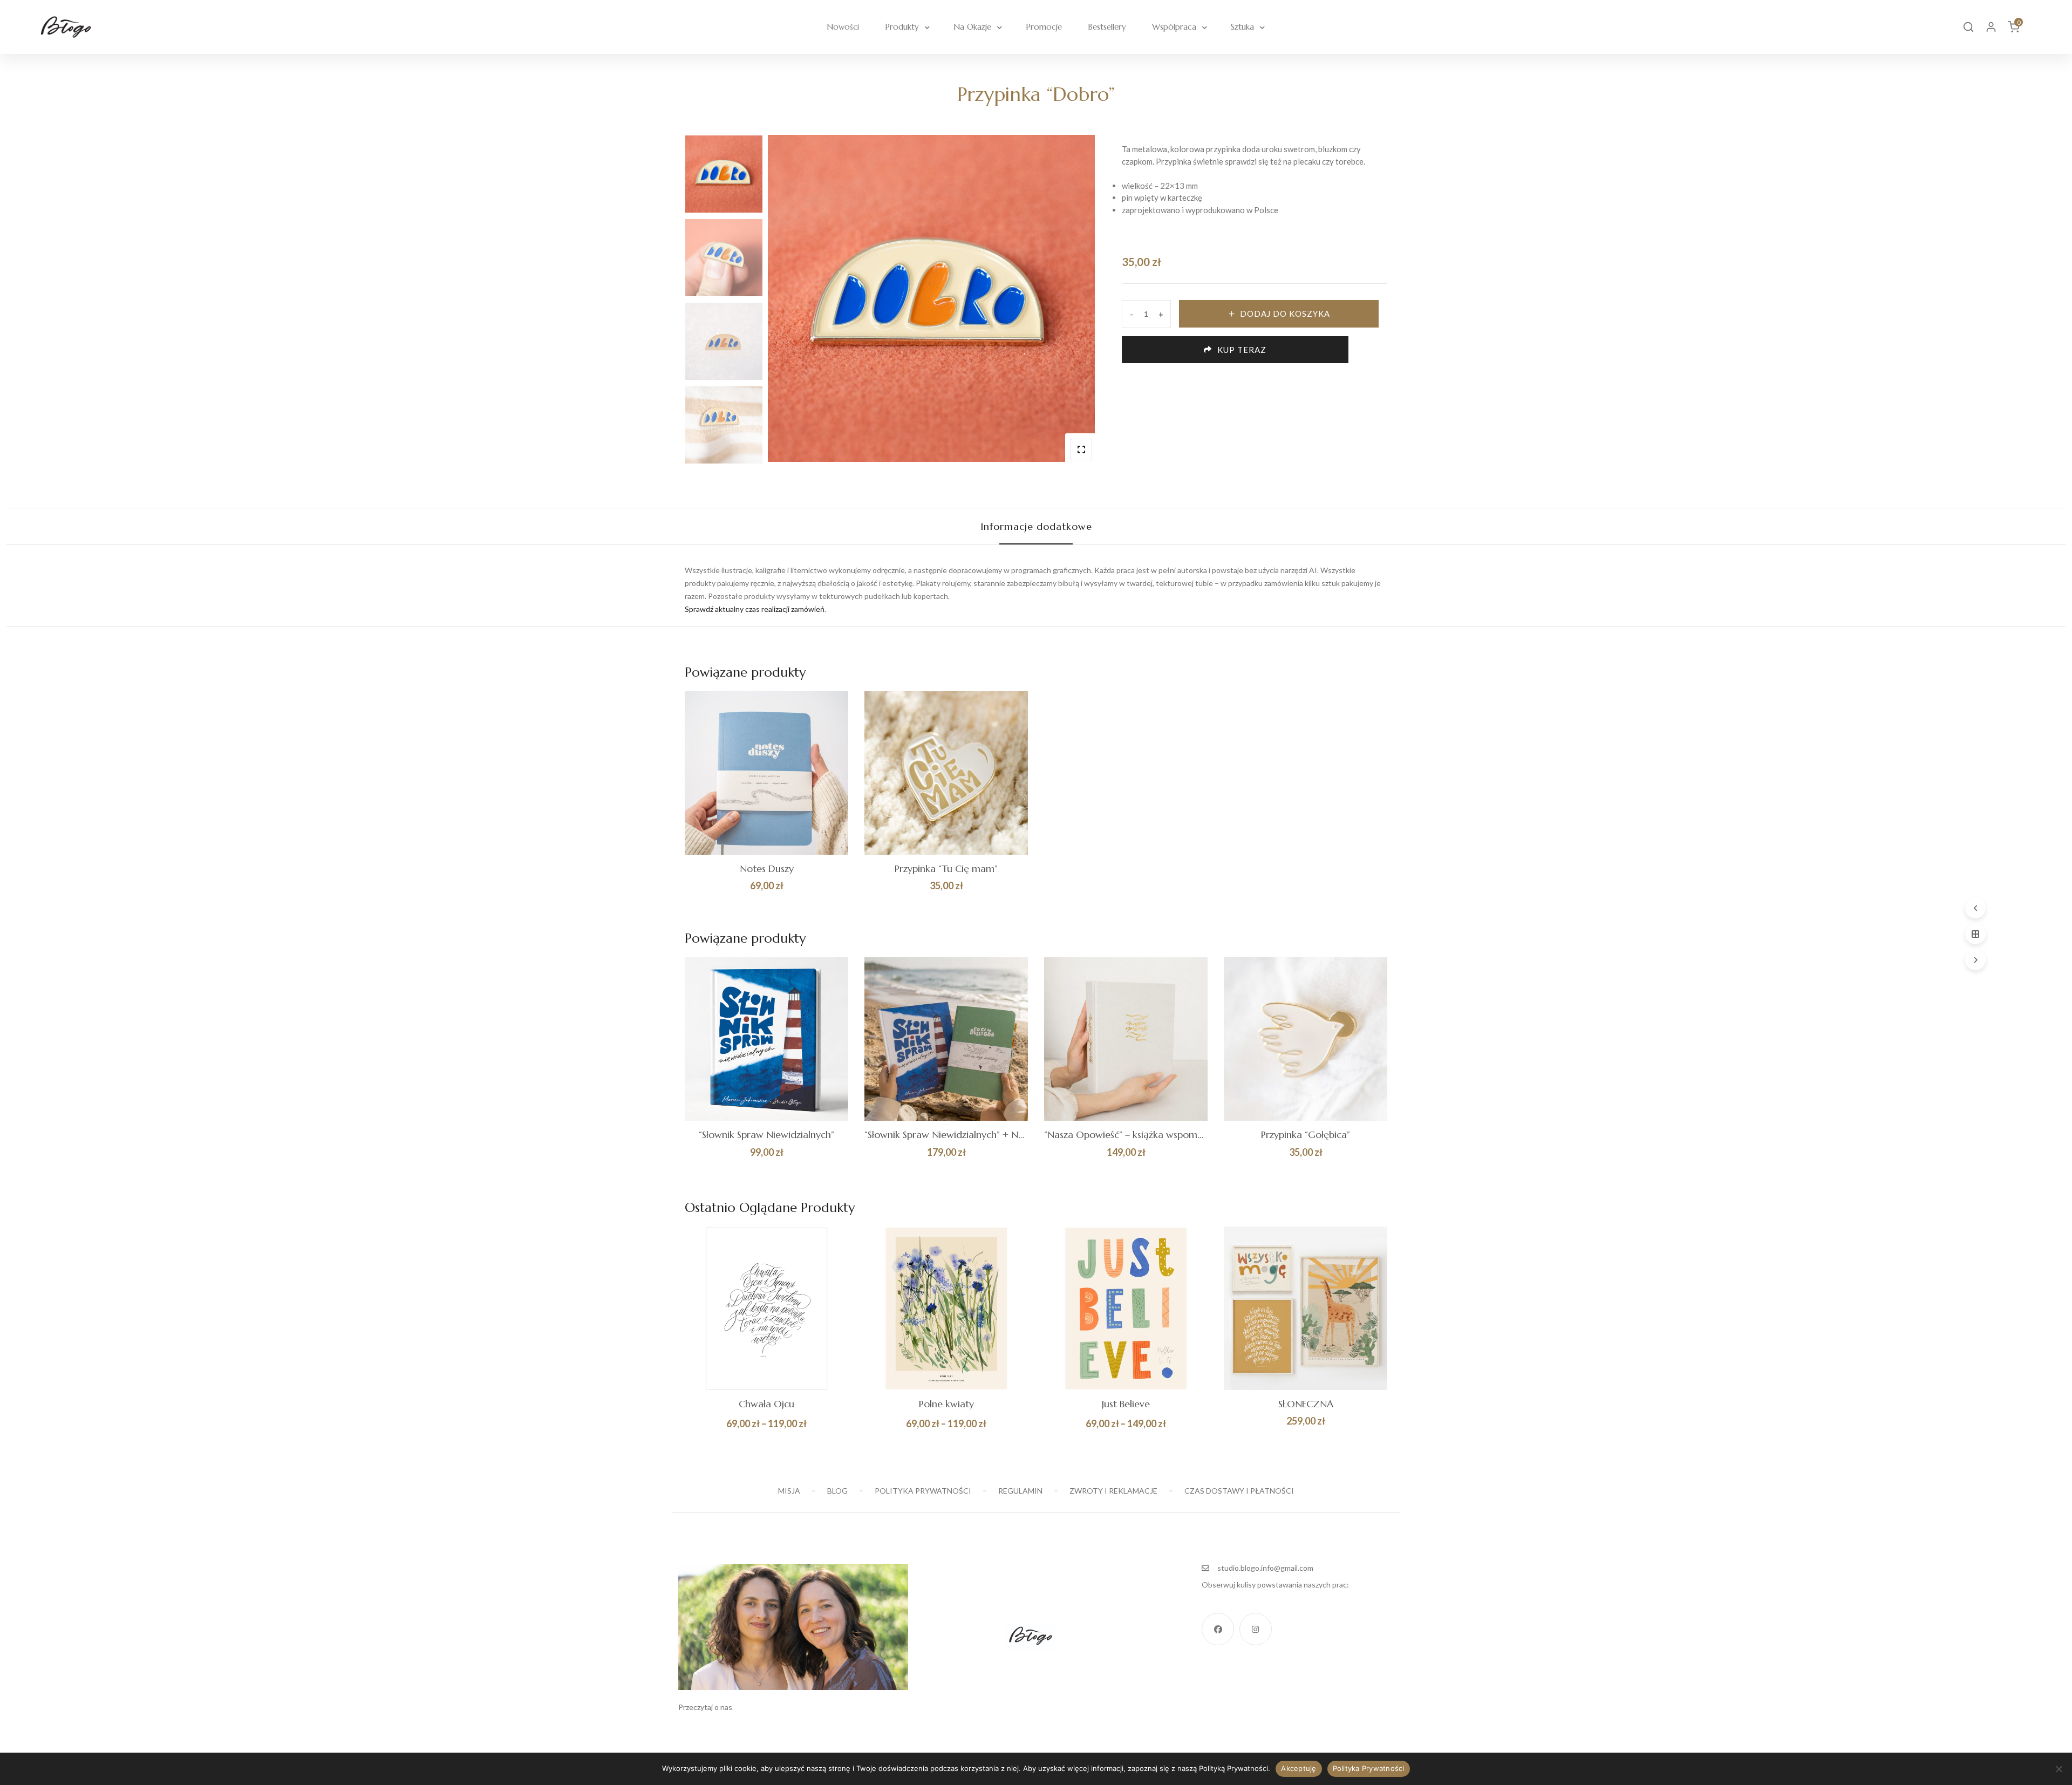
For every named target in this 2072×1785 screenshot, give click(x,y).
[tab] (1036, 526)
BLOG (837, 1491)
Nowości (843, 27)
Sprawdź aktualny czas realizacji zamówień (755, 609)
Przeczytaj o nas (705, 1707)
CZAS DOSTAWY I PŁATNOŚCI (1239, 1491)
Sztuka (1242, 27)
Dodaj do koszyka (1285, 314)
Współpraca (1174, 27)
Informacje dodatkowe (1036, 526)
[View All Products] (1975, 934)
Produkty (902, 27)
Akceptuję (1299, 1768)
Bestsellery (1107, 27)
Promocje (1044, 27)
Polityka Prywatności (1369, 1768)
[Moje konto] (1991, 27)
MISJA (789, 1491)
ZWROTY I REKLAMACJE (1113, 1491)
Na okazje (972, 27)
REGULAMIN (1020, 1491)
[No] (2059, 1769)
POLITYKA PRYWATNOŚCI (923, 1491)
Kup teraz (1242, 350)
